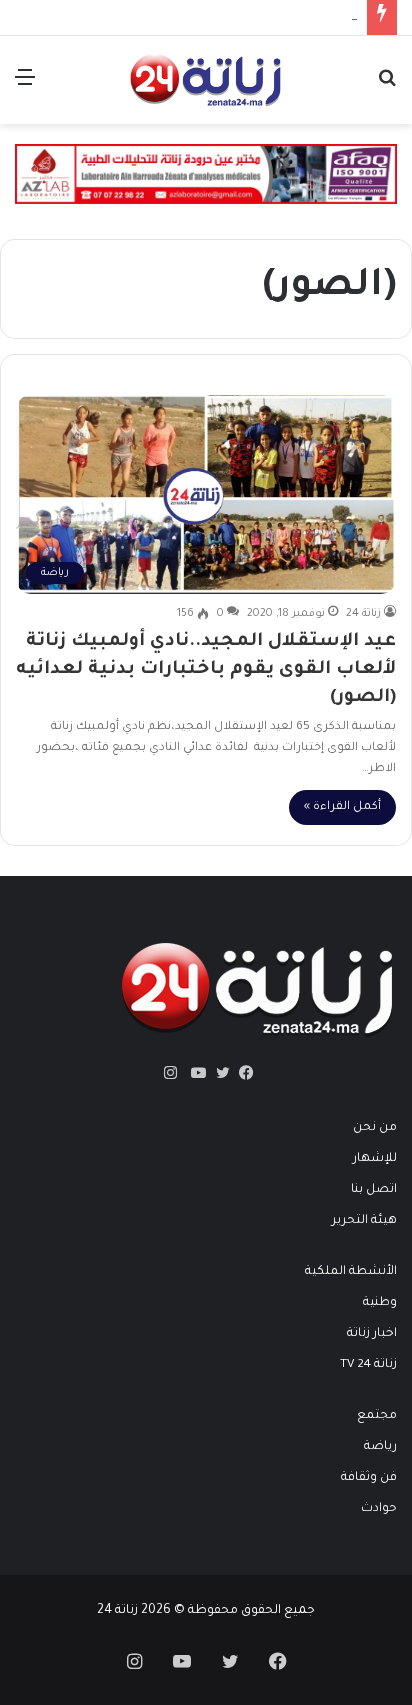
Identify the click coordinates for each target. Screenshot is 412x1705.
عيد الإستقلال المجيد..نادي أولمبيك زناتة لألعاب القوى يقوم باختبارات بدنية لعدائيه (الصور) (206, 670)
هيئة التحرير (364, 1221)
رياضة (380, 1447)
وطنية (380, 1303)
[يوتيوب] (194, 1073)
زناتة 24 (363, 614)
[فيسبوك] (242, 1073)
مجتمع (377, 1416)
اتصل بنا (374, 1190)
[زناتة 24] (206, 80)
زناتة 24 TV (368, 1365)
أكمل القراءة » (342, 807)
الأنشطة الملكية (351, 1272)
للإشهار (375, 1159)
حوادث (379, 1509)
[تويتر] (218, 1073)
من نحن (375, 1128)
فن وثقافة (369, 1478)
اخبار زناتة (372, 1334)
